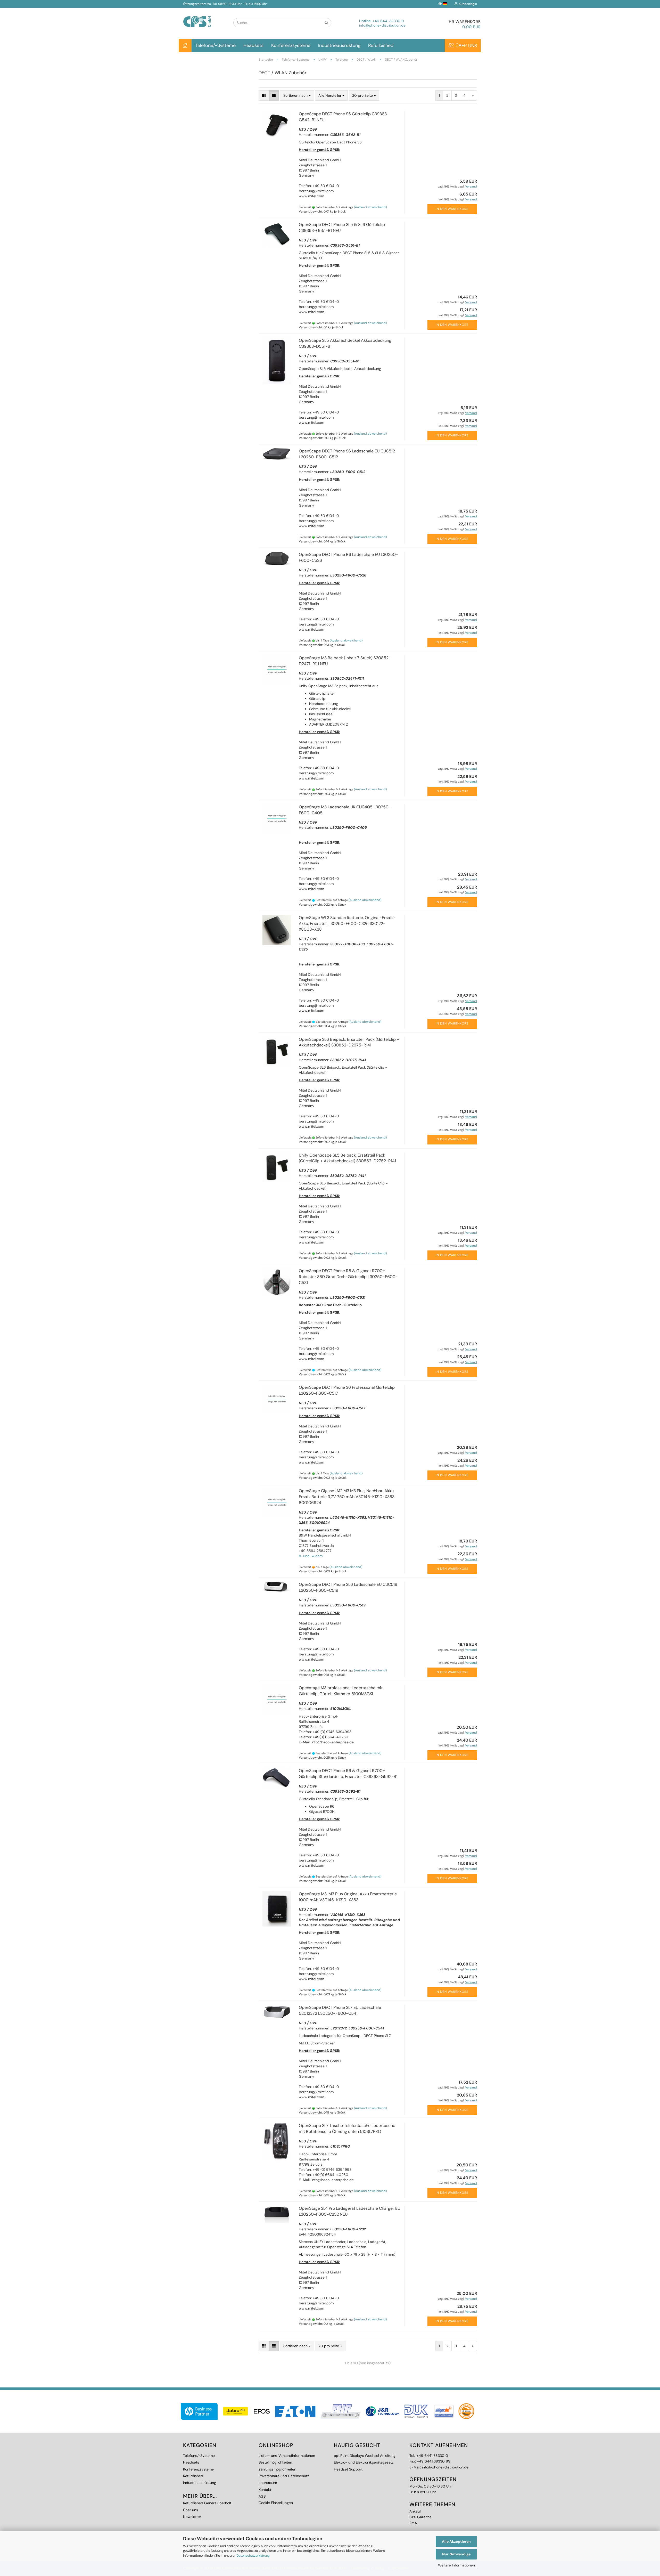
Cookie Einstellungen (276, 2503)
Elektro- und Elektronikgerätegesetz (364, 2462)
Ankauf (415, 2511)
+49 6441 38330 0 (388, 21)
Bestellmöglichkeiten (275, 2462)
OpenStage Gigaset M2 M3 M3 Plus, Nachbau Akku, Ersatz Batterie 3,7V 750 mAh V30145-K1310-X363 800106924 (347, 1497)
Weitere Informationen (456, 2565)
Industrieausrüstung (339, 45)
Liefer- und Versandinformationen (287, 2456)
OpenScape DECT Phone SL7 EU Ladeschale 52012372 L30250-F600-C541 (340, 2010)
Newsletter (192, 2517)
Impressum (268, 2483)
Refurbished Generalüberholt (207, 2503)
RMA (413, 2523)
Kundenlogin (467, 4)
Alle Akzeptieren (456, 2541)
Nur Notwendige (456, 2554)
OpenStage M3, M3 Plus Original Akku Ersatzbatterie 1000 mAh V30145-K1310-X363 (348, 1897)
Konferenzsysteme (291, 45)
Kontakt (265, 2490)
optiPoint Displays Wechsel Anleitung (365, 2456)
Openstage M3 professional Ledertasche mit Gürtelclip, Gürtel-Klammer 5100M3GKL (341, 1691)
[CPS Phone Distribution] (204, 17)
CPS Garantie (420, 2517)
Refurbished (381, 45)
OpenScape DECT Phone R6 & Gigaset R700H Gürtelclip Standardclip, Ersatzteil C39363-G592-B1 (348, 1774)
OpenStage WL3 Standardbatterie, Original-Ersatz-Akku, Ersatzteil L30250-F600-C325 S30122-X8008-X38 (347, 924)
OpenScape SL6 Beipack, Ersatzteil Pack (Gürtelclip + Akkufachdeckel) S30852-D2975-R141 (349, 1042)
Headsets (253, 45)
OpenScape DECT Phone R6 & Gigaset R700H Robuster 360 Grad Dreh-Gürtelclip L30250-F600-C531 (348, 1277)
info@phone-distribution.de (382, 25)
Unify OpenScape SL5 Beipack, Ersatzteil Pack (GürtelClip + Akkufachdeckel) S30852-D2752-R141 (347, 1158)
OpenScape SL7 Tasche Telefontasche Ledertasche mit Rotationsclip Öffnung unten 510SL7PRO (347, 2128)
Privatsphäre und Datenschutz (284, 2476)
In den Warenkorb (452, 209)
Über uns (466, 46)
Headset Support (348, 2469)
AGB (262, 2496)
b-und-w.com (311, 1556)
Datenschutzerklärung (253, 2555)
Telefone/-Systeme (216, 45)
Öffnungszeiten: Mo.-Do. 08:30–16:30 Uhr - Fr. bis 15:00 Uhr (225, 4)
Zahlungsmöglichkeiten (277, 2469)
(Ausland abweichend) (370, 207)
